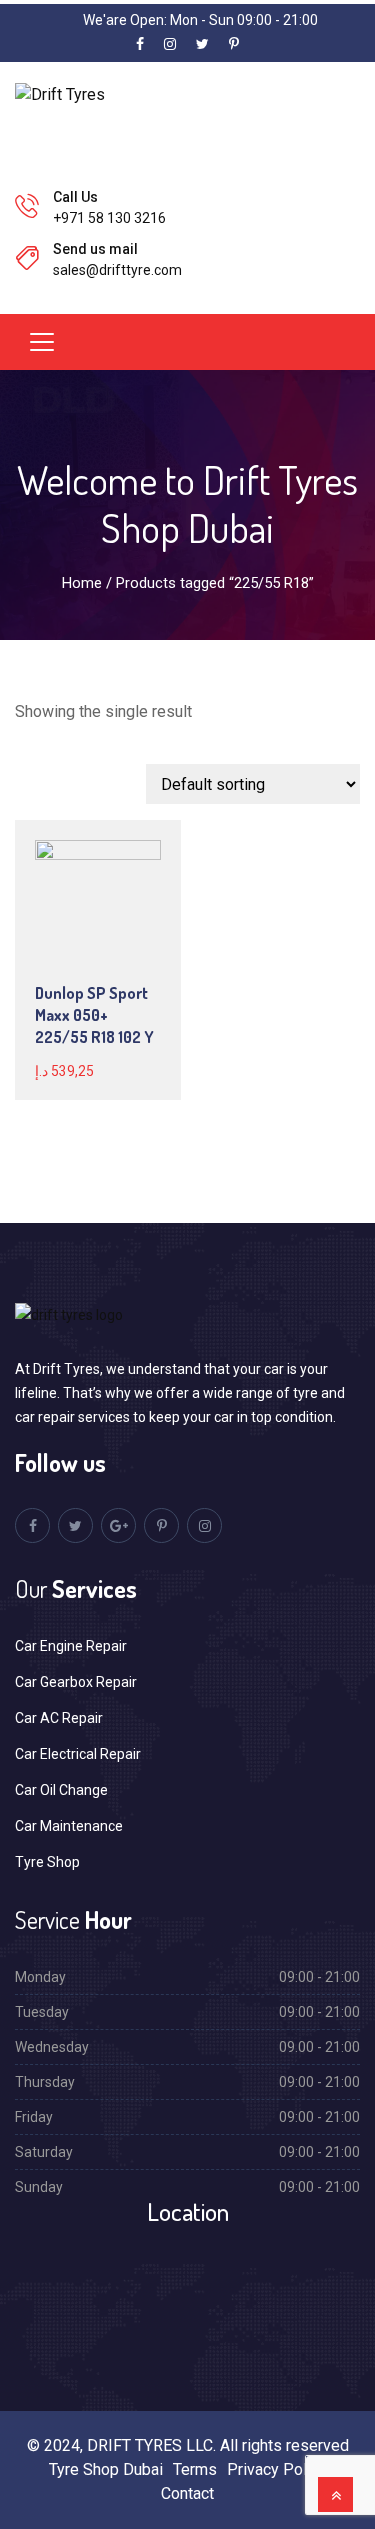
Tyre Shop (47, 1862)
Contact (187, 2493)
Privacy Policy (277, 2469)
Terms (195, 2469)
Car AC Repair (59, 1718)
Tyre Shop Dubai (106, 2469)
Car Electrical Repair (78, 1754)
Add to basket (113, 921)
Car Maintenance (69, 1826)
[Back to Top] (335, 2494)
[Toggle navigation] (42, 342)
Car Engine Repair (71, 1646)
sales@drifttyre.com (117, 270)
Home (82, 583)
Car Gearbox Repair (76, 1682)
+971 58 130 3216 (109, 218)
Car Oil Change (61, 1790)
